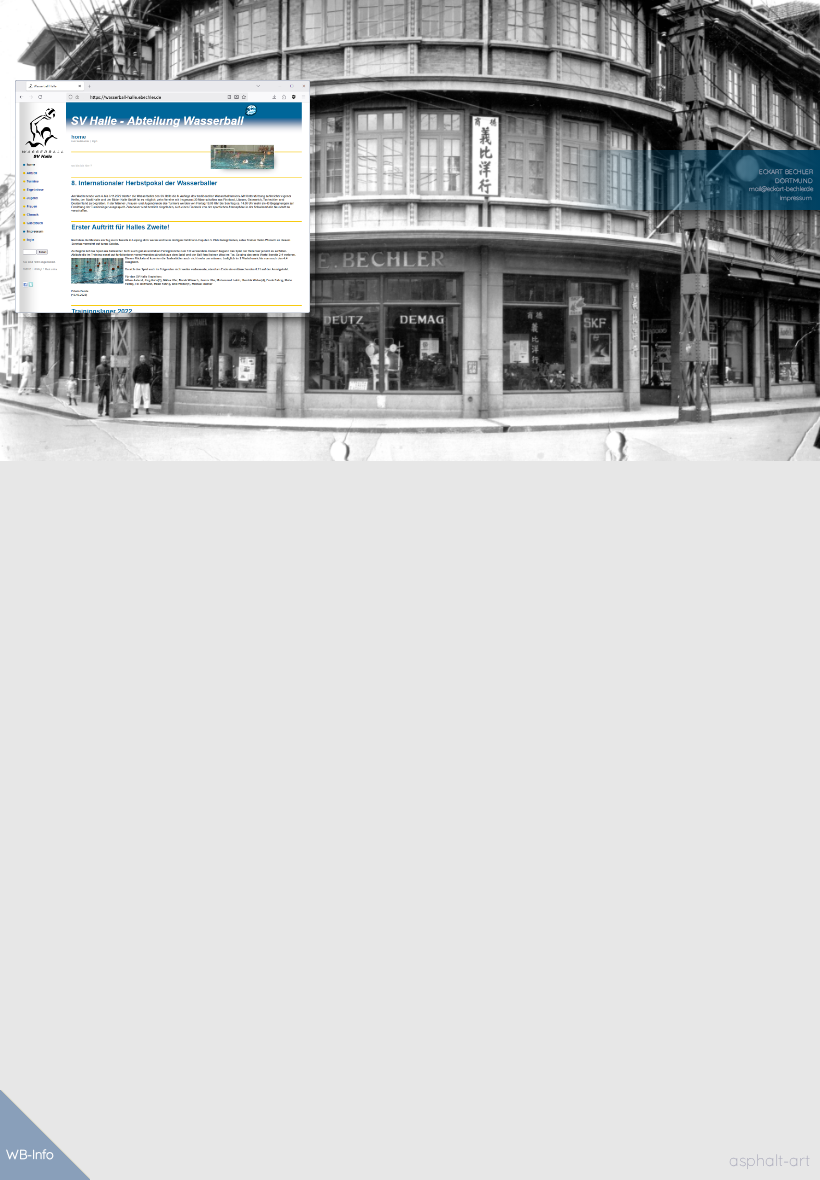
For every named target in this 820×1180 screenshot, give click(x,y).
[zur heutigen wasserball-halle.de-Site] (162, 196)
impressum (796, 198)
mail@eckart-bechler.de (781, 189)
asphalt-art (769, 1160)
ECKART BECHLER (786, 172)
